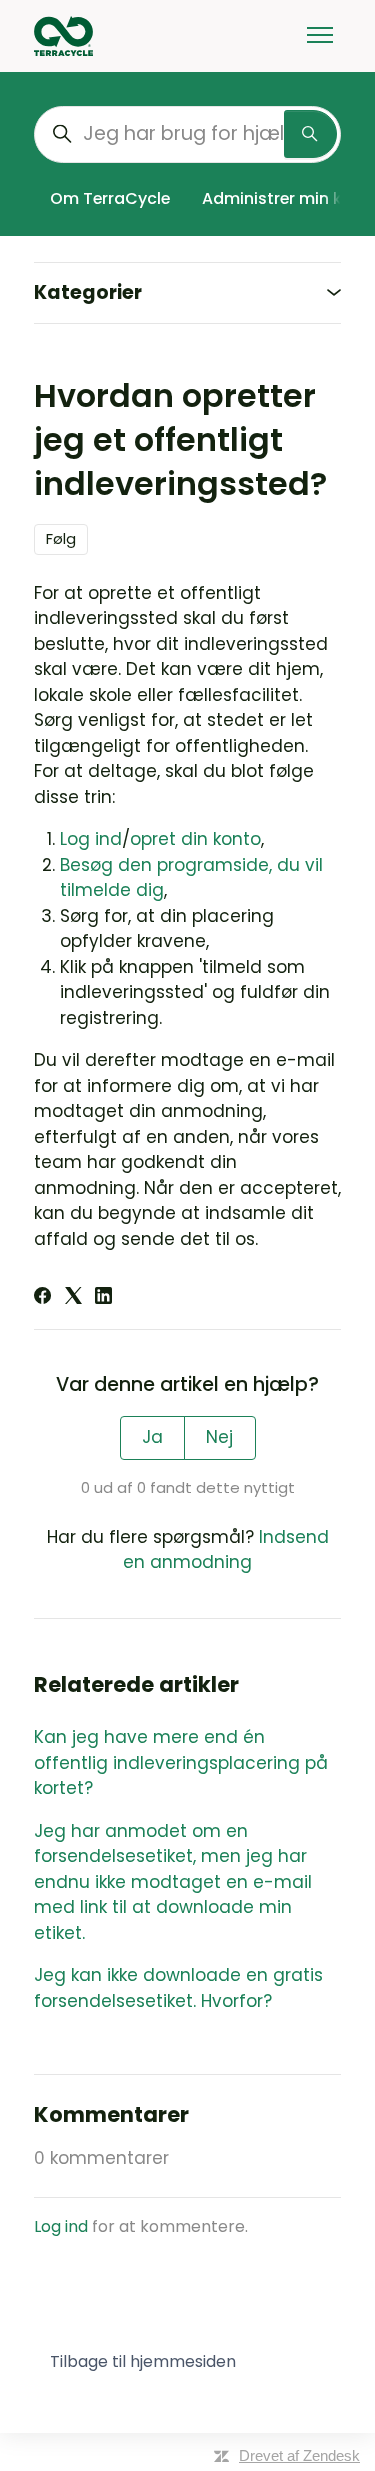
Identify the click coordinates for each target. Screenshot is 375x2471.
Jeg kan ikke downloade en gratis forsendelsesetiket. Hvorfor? (178, 1988)
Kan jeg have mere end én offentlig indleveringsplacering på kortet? (181, 1762)
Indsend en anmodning (226, 1550)
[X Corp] (73, 1298)
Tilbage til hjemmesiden (143, 2361)
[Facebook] (42, 1298)
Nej (219, 1437)
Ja (152, 1437)
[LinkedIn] (103, 1298)
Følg (61, 538)
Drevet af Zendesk (299, 2455)
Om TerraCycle (110, 198)
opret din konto (195, 839)
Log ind (91, 839)
